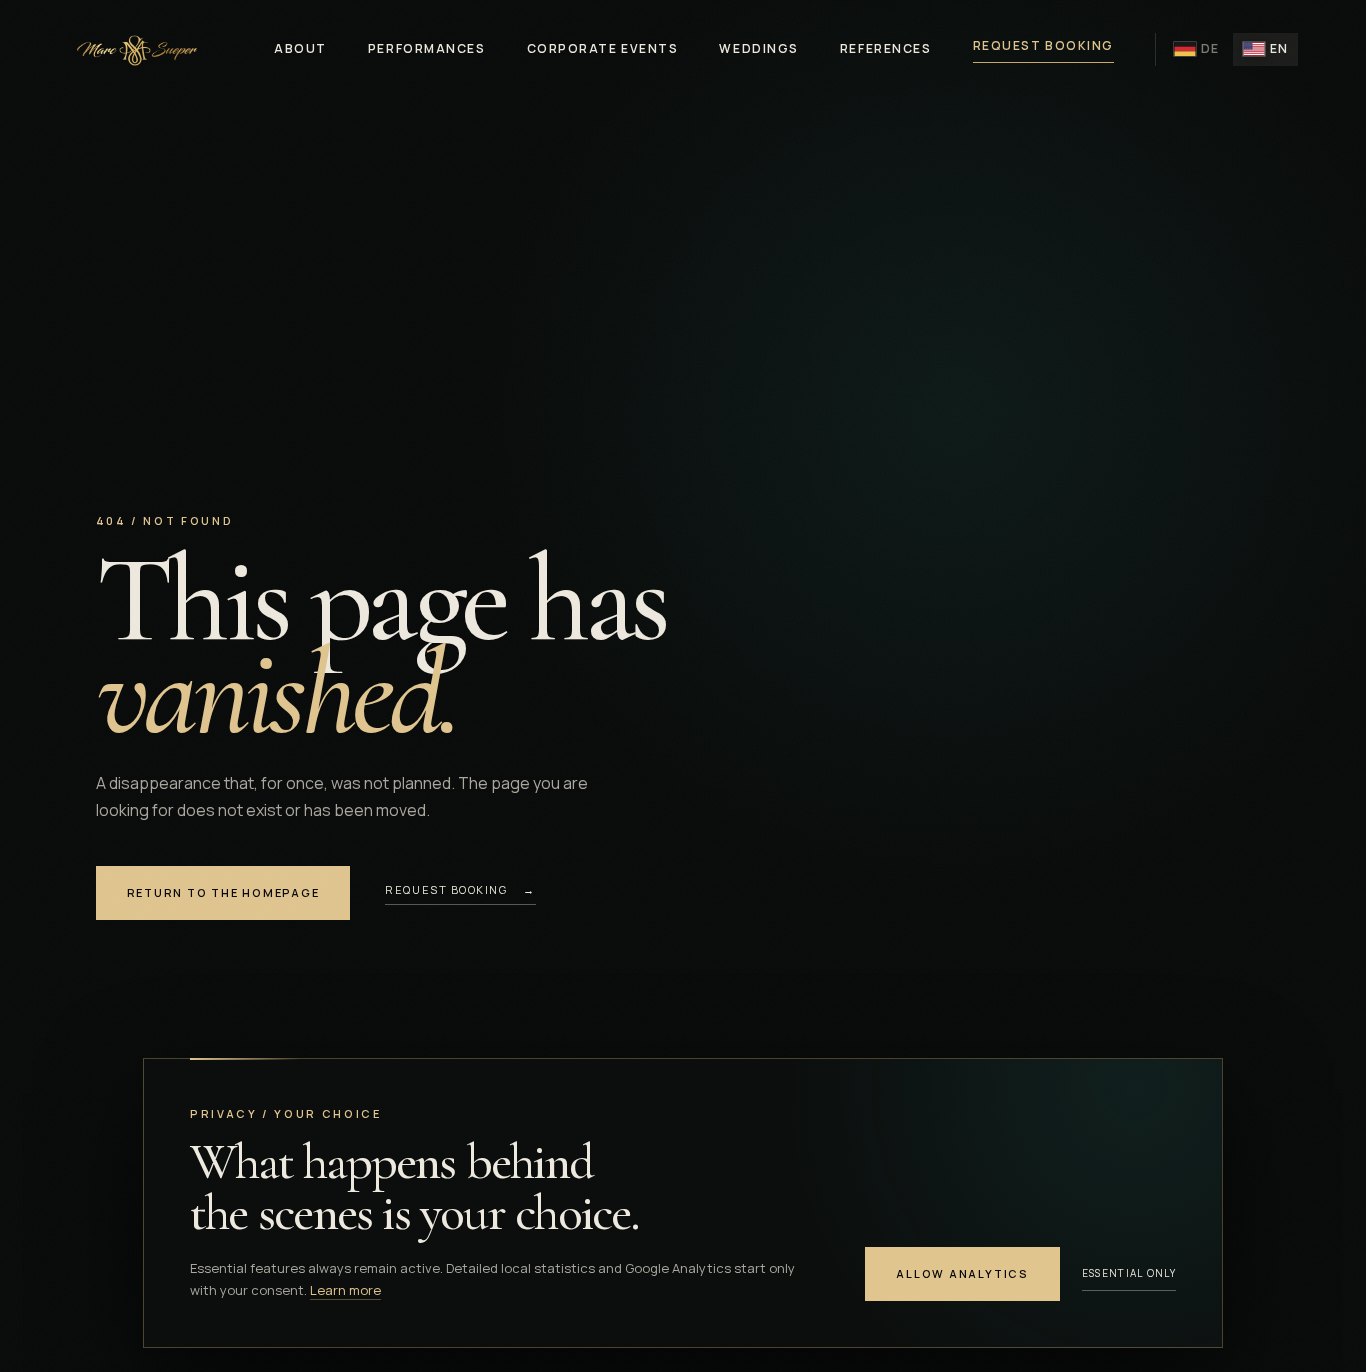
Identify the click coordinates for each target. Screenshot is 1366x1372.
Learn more (345, 1290)
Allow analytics (962, 1273)
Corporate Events (603, 48)
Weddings (758, 48)
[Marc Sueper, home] (135, 49)
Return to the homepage (223, 892)
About (300, 48)
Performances (427, 48)
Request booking (1043, 45)
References (886, 48)
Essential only (1129, 1273)
